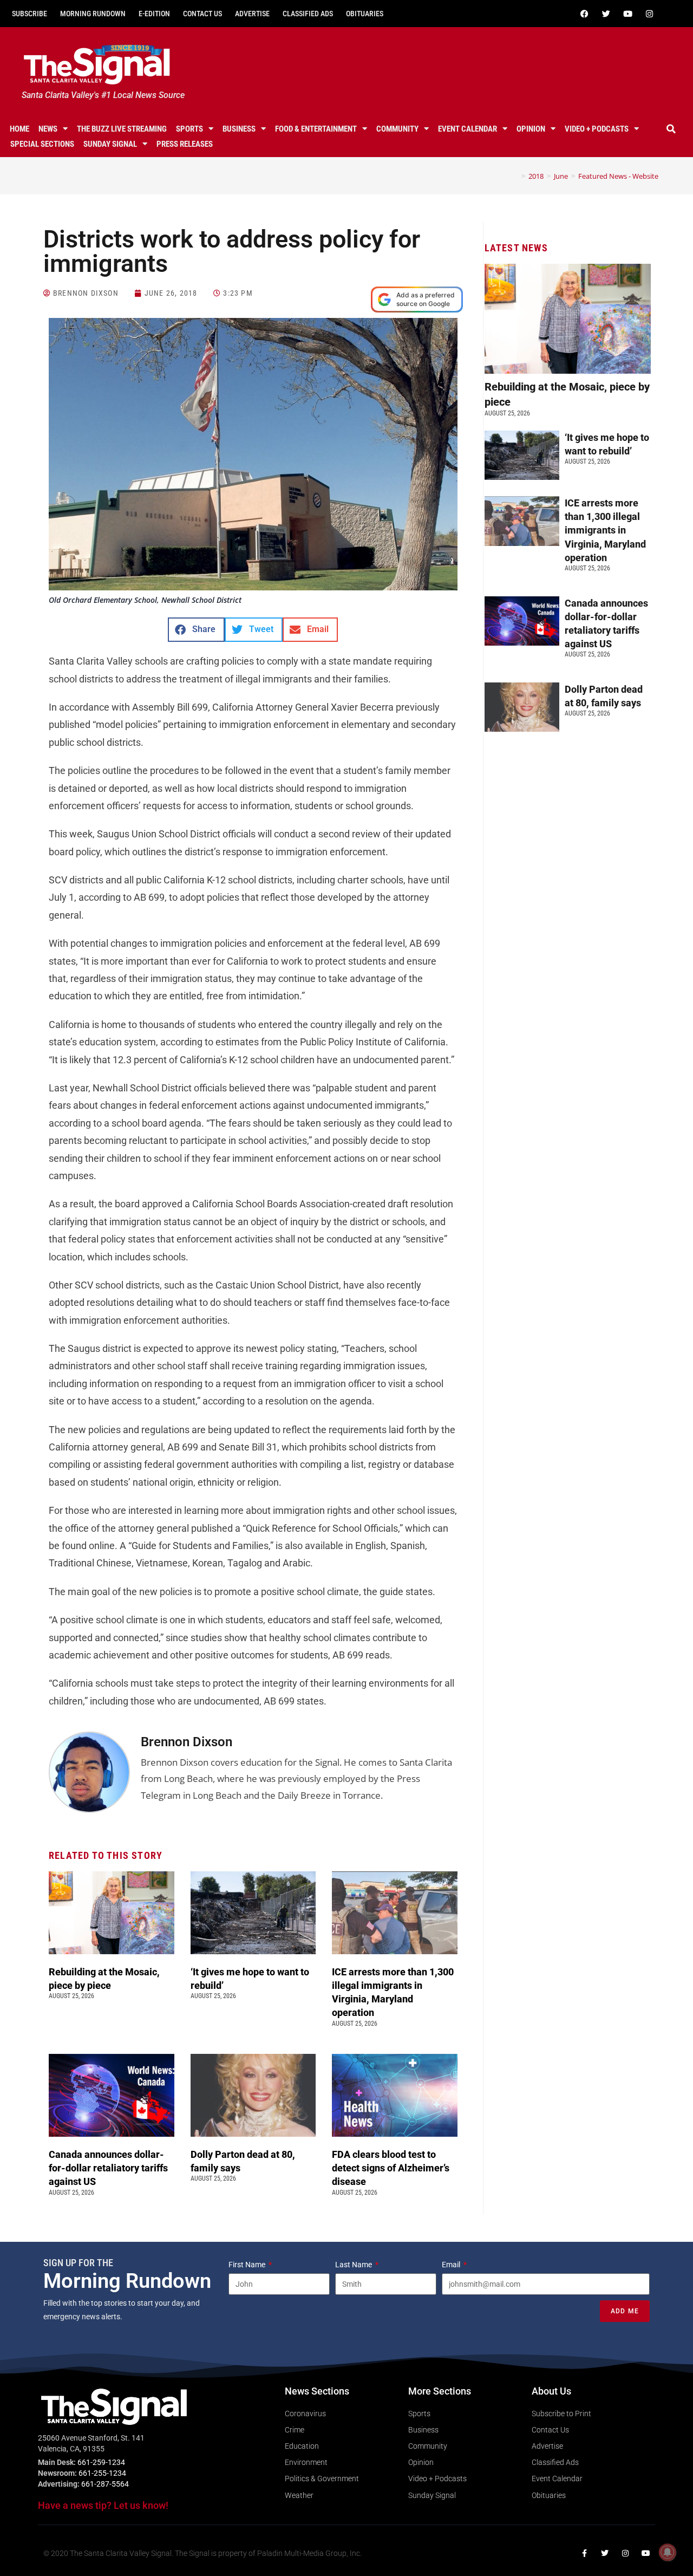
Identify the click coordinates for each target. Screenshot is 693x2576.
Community (397, 129)
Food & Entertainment (316, 129)
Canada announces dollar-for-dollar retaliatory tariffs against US (108, 2168)
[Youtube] (627, 14)
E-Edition (154, 14)
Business (239, 129)
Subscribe (30, 14)
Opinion (531, 129)
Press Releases (185, 144)
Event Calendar (468, 129)
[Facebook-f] (584, 2553)
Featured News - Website (618, 176)
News (48, 129)
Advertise (252, 14)
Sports (189, 129)
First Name (248, 2265)
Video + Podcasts (597, 129)
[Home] (515, 176)
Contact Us (202, 14)
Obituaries (365, 14)
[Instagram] (649, 14)
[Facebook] (584, 14)
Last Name (354, 2265)
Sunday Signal (110, 144)
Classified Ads (308, 14)
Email (452, 2265)
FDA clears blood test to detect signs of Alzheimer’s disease (391, 2168)
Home (19, 129)
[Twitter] (606, 14)
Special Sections (42, 144)
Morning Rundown (93, 14)
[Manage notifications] (668, 2552)
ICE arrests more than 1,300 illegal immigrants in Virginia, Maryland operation (605, 530)
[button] (671, 129)
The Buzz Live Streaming (122, 129)
